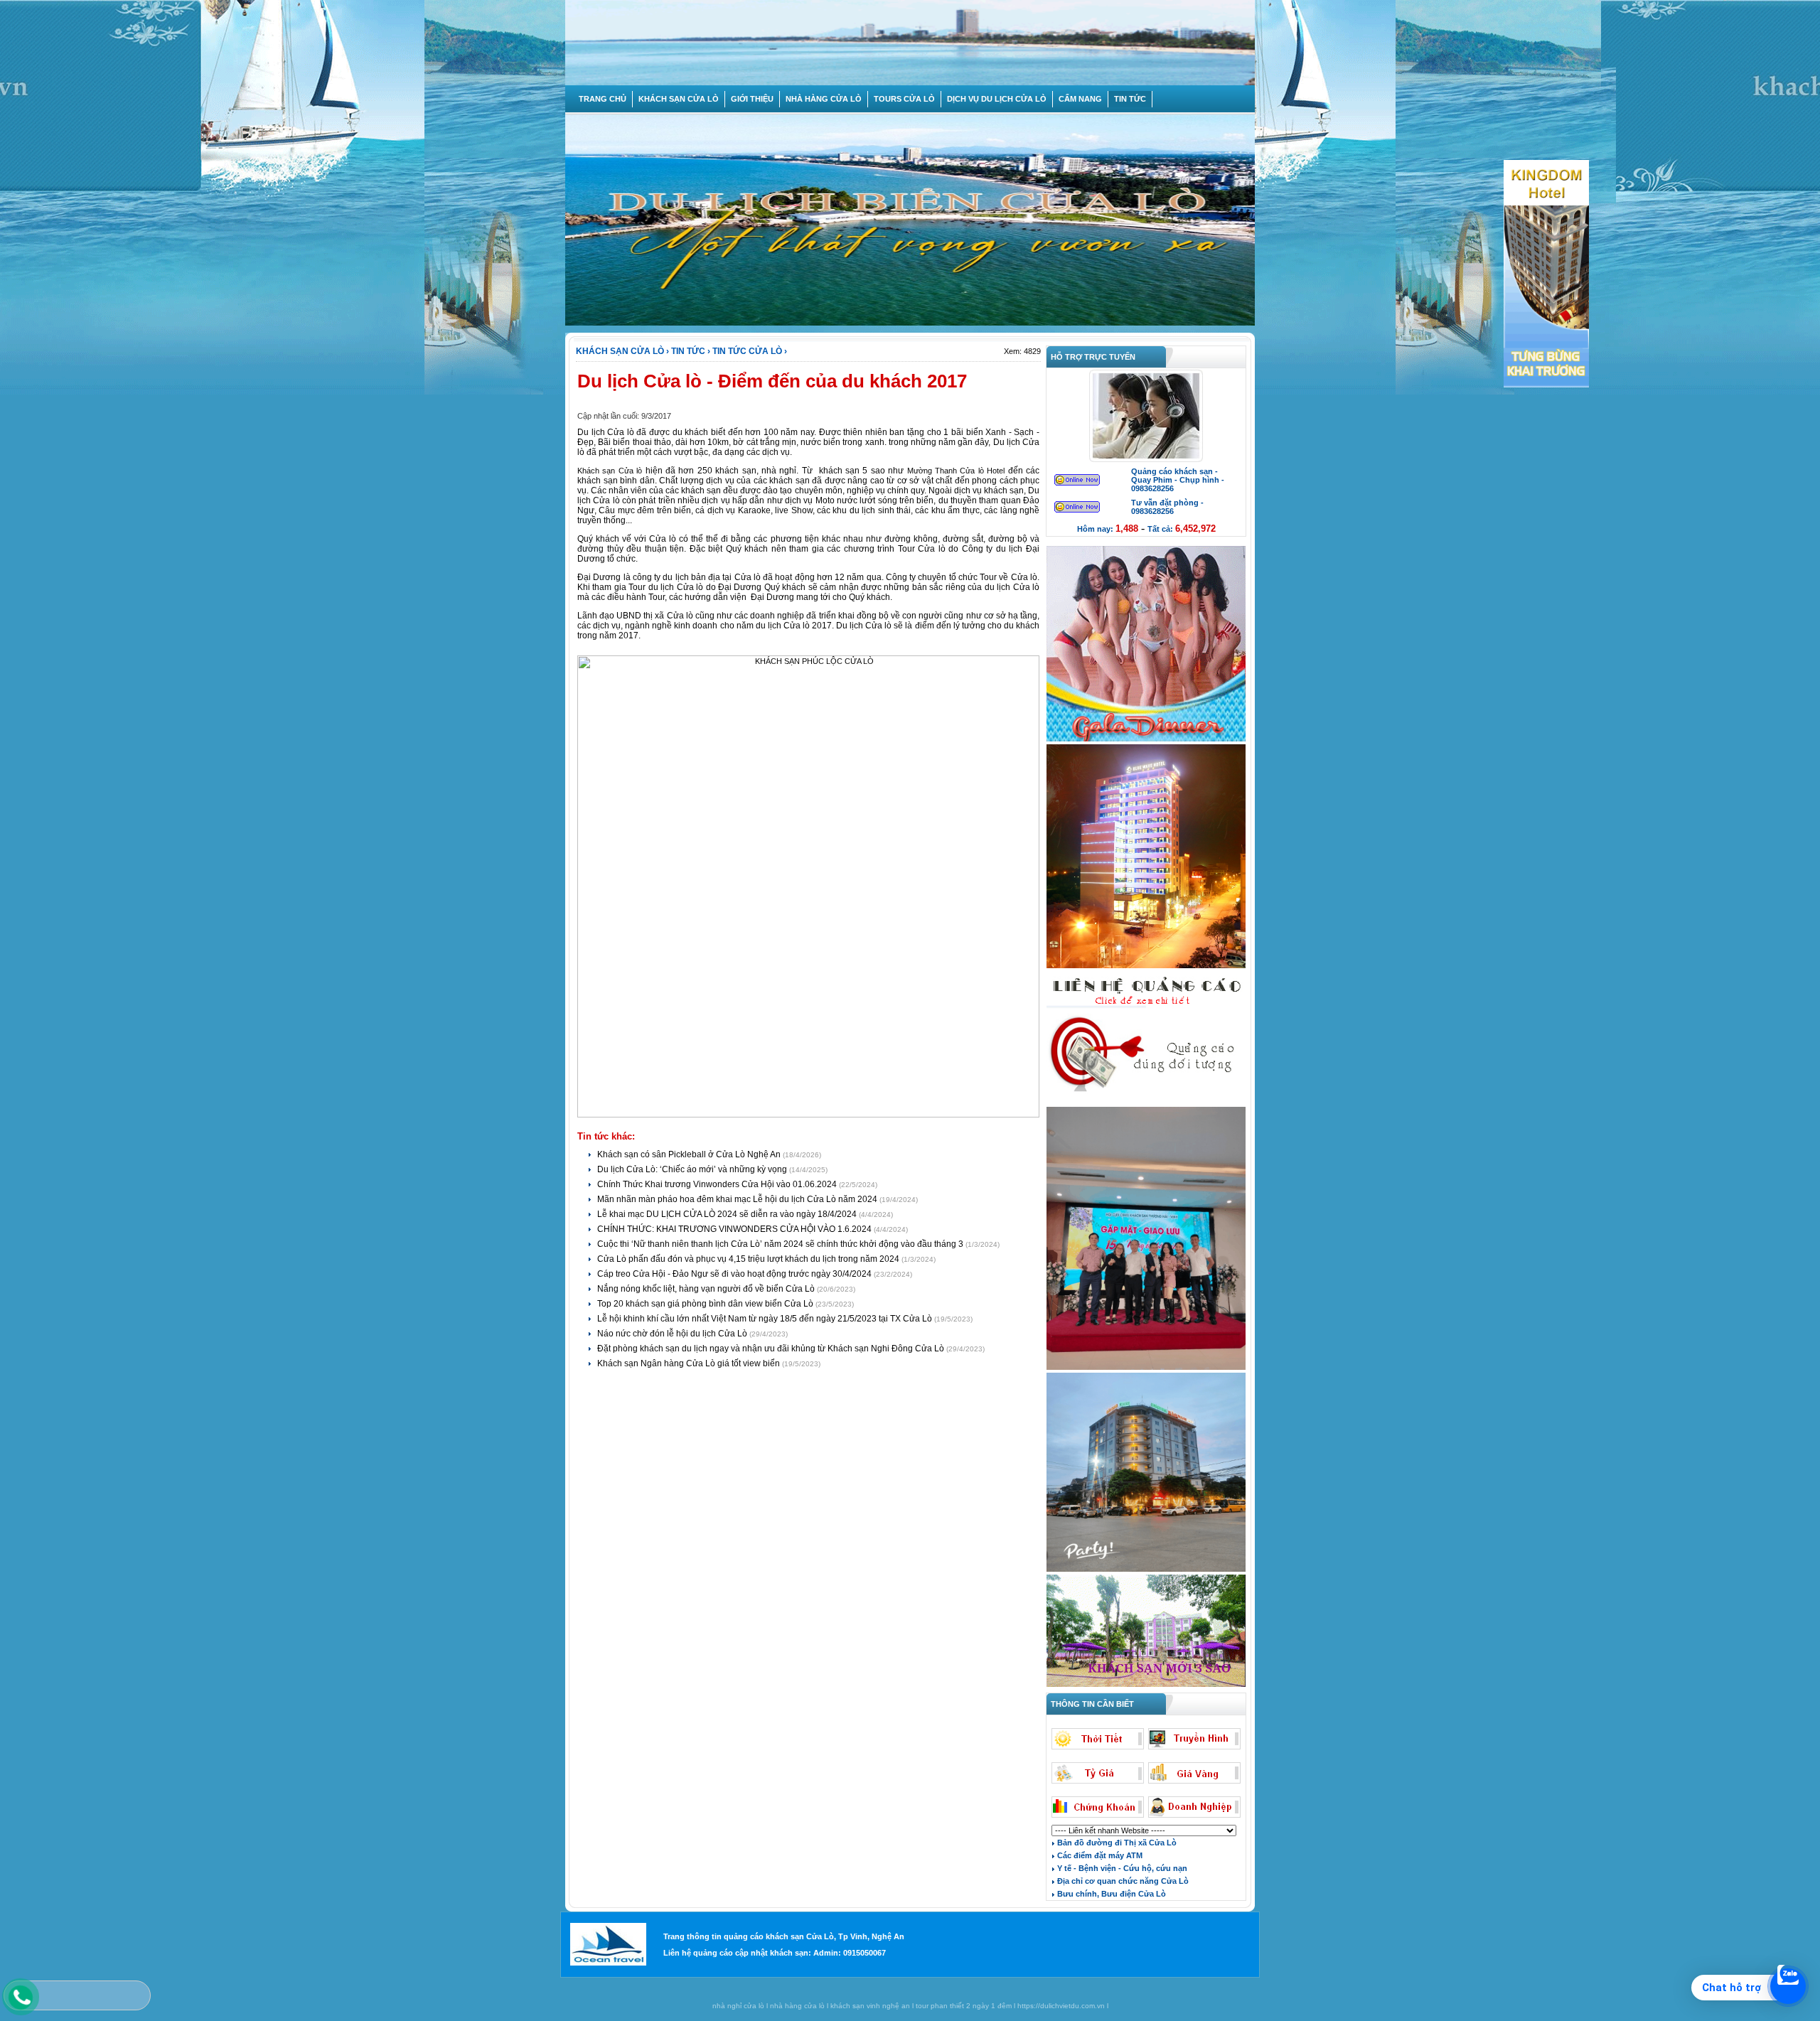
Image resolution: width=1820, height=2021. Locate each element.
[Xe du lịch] (1146, 1103)
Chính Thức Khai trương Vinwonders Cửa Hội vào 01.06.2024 (718, 1184)
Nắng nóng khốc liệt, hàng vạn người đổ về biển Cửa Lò (707, 1289)
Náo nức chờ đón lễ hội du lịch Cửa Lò (673, 1334)
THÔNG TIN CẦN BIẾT (1090, 1704)
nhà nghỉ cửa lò (738, 2006)
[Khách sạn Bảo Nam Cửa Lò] (1146, 1570)
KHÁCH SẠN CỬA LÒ (679, 99)
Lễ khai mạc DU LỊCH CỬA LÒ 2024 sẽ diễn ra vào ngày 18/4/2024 (728, 1214)
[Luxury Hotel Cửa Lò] (1146, 1368)
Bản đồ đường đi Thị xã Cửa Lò (1116, 1843)
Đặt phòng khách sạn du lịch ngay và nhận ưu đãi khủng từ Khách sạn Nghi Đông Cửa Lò (772, 1349)
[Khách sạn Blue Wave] (1146, 967)
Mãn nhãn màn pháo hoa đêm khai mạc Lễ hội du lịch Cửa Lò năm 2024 (738, 1199)
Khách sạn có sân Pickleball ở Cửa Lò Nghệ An (690, 1154)
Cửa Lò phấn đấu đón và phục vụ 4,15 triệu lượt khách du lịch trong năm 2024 (749, 1259)
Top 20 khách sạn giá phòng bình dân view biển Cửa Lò (706, 1304)
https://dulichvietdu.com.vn (1061, 2006)
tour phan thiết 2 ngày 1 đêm (964, 2006)
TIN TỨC (1130, 99)
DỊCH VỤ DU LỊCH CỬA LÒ (997, 99)
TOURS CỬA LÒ (904, 99)
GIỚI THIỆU (752, 99)
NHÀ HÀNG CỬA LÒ (824, 99)
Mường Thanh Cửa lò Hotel (956, 471)
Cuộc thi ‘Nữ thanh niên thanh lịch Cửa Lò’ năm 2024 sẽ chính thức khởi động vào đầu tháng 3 (781, 1244)
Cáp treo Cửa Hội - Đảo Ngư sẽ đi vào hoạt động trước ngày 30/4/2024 (735, 1274)
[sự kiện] (1146, 740)
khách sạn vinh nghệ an (870, 2006)
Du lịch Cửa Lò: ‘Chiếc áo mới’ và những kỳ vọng (693, 1169)
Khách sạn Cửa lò (610, 471)
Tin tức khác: (606, 1136)
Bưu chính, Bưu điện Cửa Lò (1110, 1894)
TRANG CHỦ (603, 99)
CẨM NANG (1080, 99)
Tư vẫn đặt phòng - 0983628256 (1167, 507)
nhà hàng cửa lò (797, 2006)
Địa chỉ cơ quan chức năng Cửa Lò (1122, 1881)
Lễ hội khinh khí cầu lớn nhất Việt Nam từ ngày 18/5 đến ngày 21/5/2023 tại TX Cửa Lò (766, 1319)
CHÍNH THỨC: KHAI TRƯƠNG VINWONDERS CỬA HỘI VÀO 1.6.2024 (735, 1229)
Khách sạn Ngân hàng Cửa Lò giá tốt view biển (690, 1363)
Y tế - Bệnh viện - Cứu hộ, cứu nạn (1121, 1868)
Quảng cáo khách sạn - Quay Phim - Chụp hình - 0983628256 (1178, 480)
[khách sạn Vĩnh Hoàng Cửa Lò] (1146, 1685)
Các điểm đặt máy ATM (1099, 1855)
